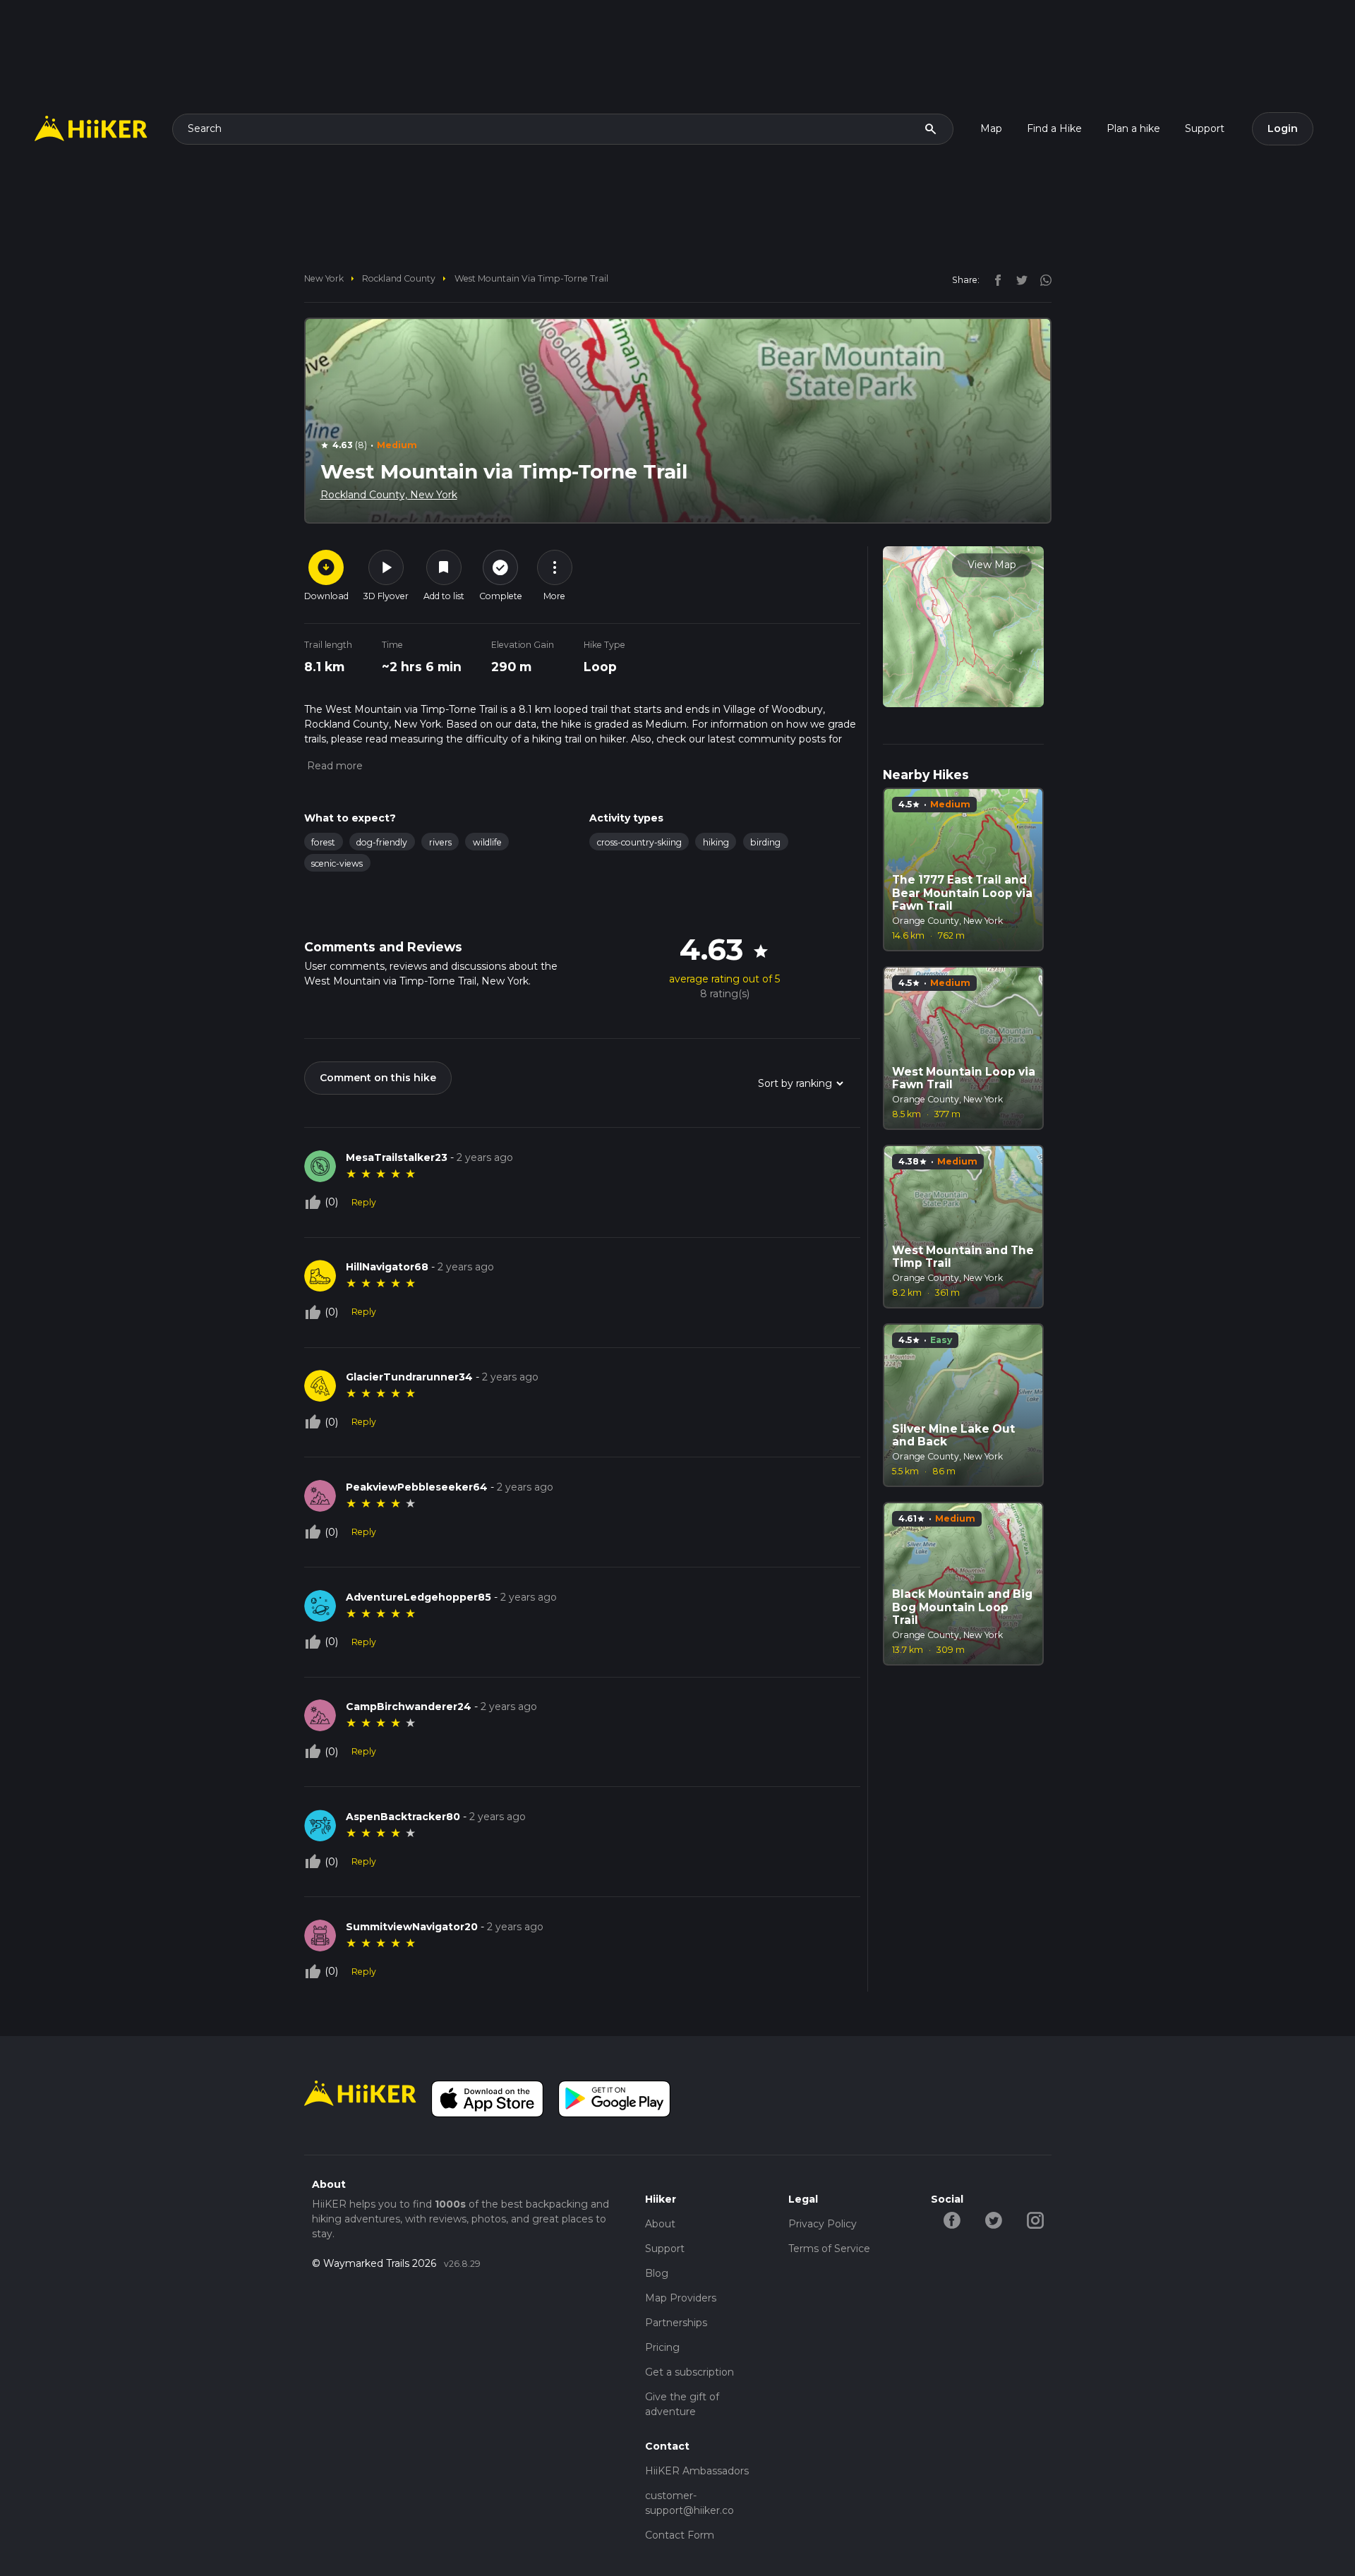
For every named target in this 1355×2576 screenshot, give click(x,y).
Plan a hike (1133, 128)
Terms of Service (829, 2249)
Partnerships (676, 2323)
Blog (657, 2273)
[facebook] (994, 279)
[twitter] (1018, 279)
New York (324, 278)
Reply (364, 1202)
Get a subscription (689, 2372)
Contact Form (680, 2535)
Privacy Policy (823, 2224)
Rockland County (399, 278)
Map (991, 128)
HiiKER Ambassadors (697, 2471)
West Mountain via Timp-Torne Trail (531, 278)
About (660, 2224)
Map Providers (681, 2298)
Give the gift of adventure (682, 2404)
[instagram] (1041, 279)
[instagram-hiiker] (1035, 2220)
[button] (333, 766)
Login (1283, 128)
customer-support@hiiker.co (689, 2503)
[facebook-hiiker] (952, 2220)
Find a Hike (1054, 128)
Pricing (662, 2347)
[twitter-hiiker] (993, 2220)
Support (1205, 128)
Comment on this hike (378, 1078)
